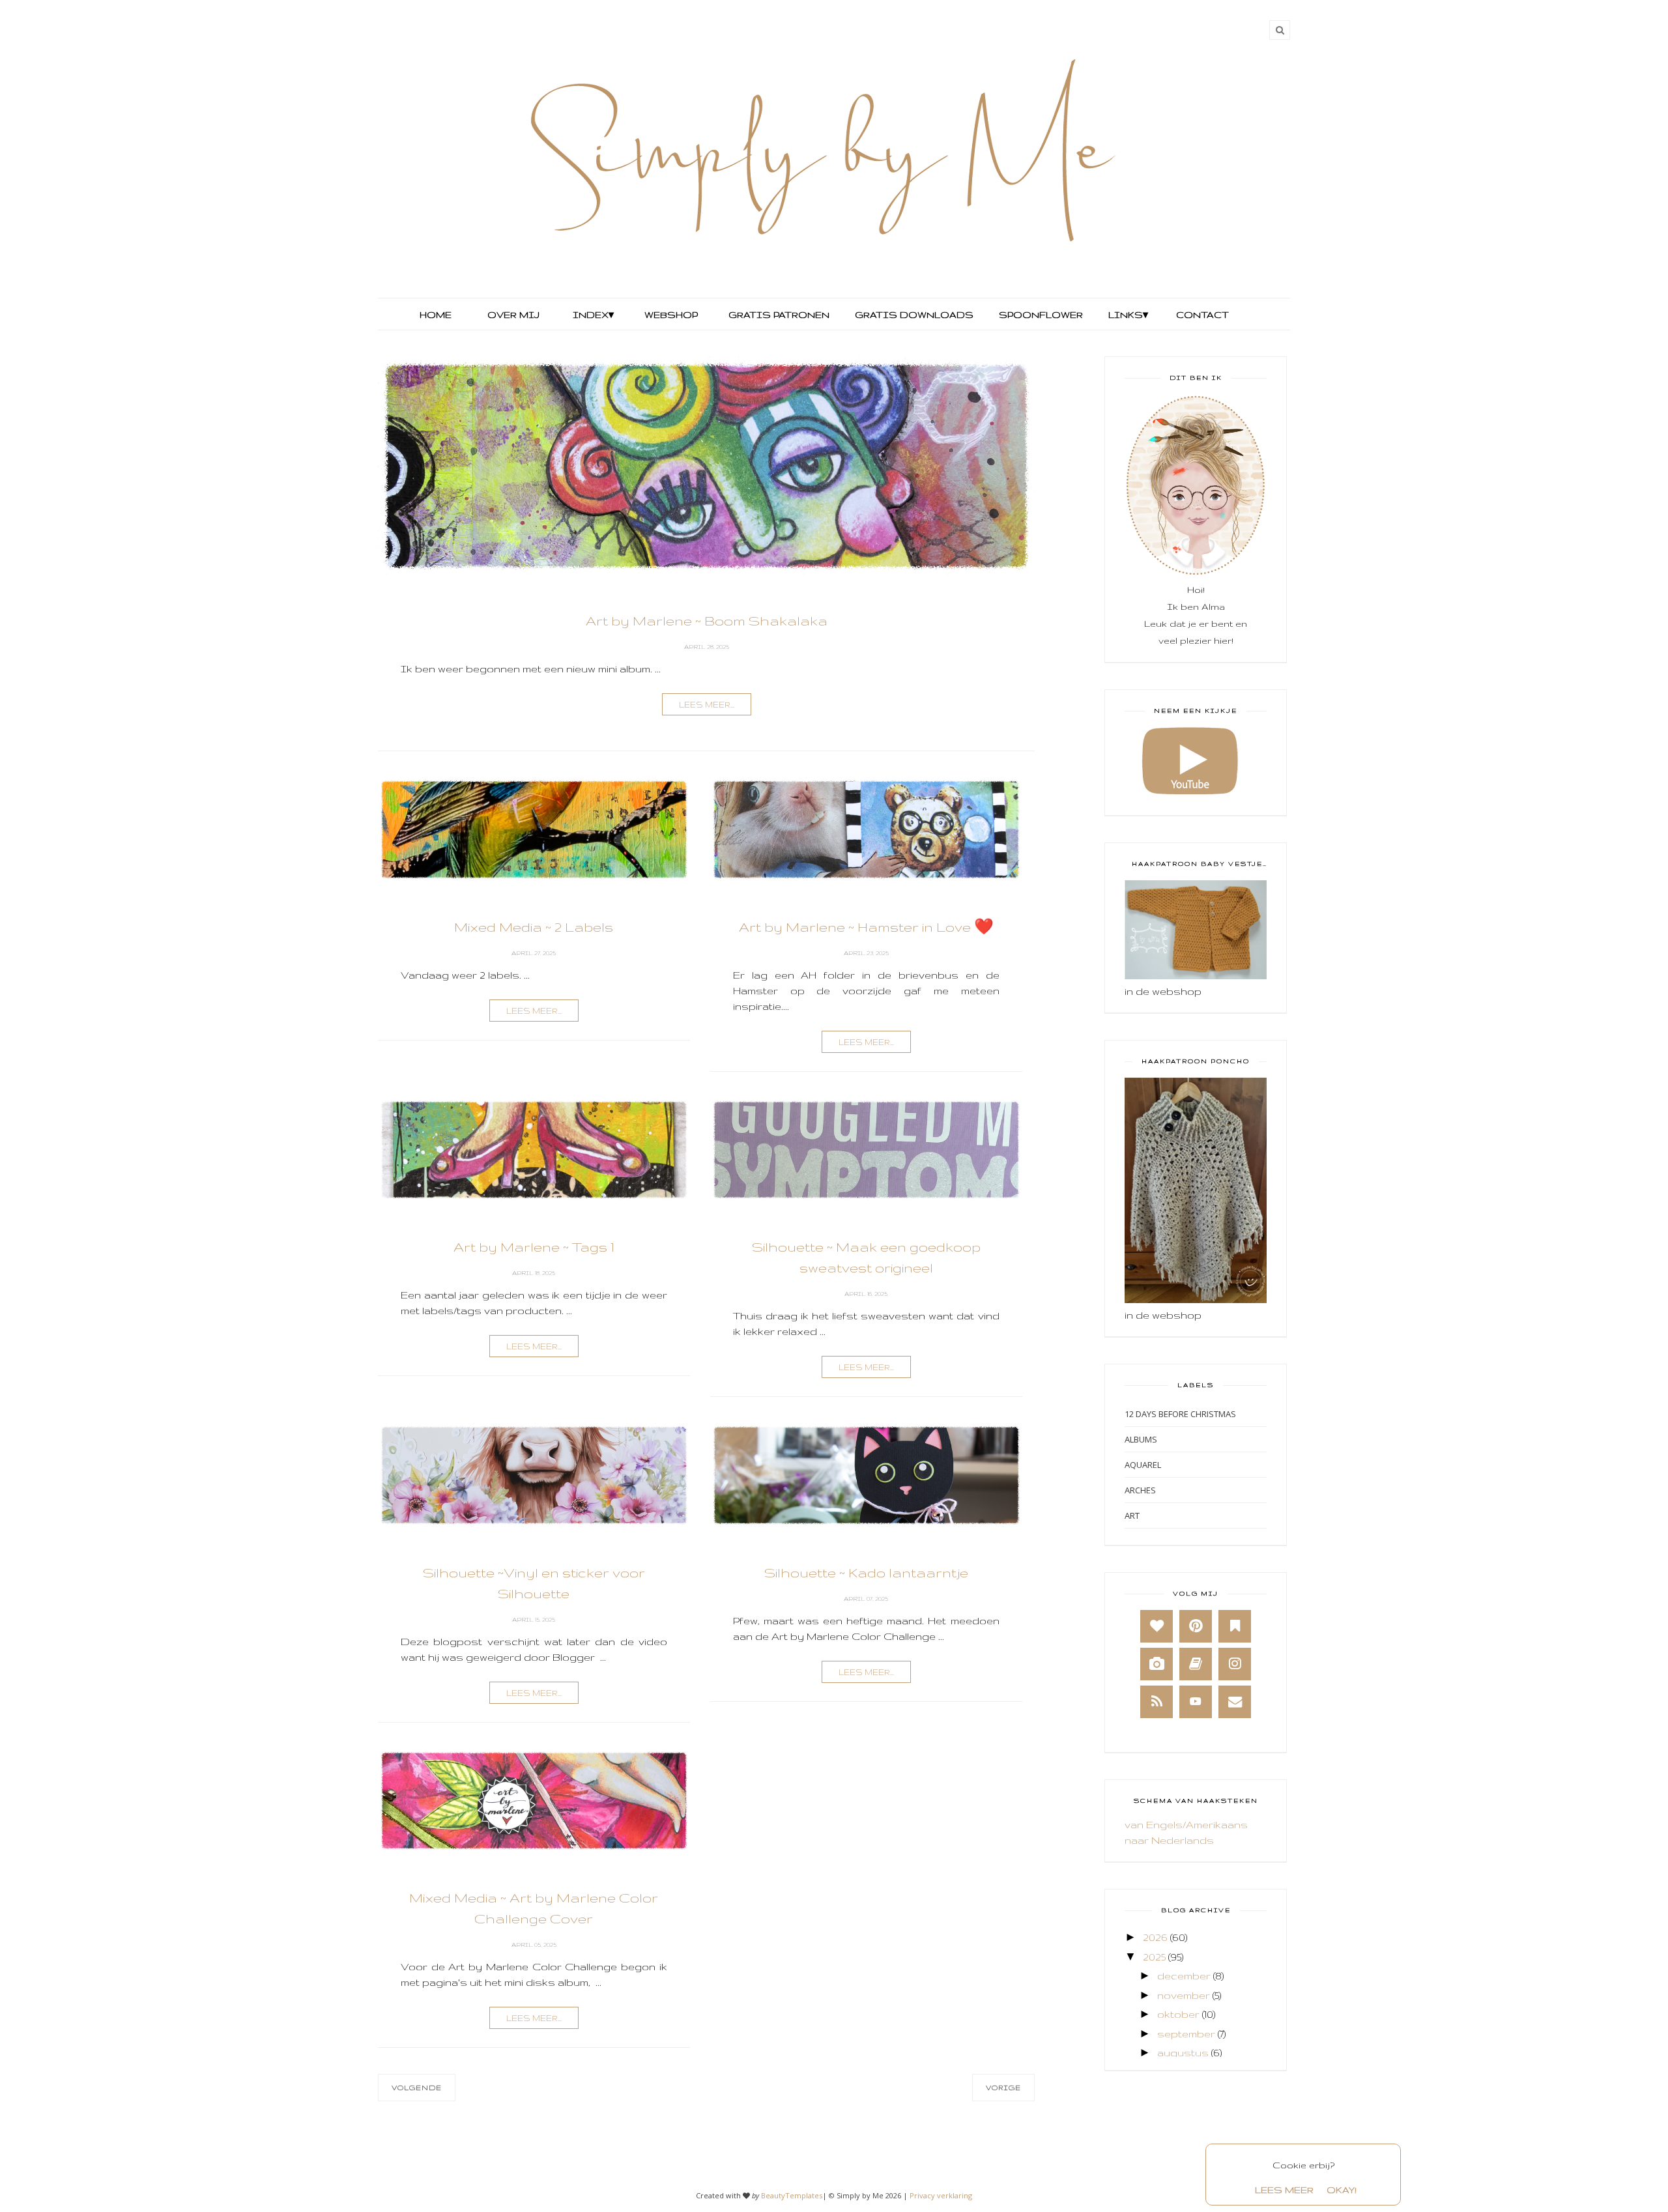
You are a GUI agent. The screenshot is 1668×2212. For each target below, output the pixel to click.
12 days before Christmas (1180, 1414)
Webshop (671, 315)
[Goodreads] (1196, 1664)
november (1184, 1995)
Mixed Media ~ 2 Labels (534, 927)
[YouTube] (1196, 1702)
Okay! (1342, 2190)
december (1184, 1976)
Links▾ (1128, 315)
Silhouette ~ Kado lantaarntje (866, 1573)
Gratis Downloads (913, 315)
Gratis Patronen (778, 315)
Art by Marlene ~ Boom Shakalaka (707, 621)
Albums (1141, 1439)
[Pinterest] (1196, 1626)
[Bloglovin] (1157, 1626)
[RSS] (1157, 1702)
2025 (1154, 1957)
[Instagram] (1235, 1664)
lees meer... (707, 705)
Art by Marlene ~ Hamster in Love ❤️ (866, 927)
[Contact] (1235, 1702)
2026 (1155, 1937)
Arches (1140, 1490)
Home (436, 315)
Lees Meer (1284, 2190)
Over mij (513, 315)
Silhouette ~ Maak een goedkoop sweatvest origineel (866, 1257)
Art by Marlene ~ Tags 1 (534, 1247)
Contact (1202, 315)
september (1186, 2034)
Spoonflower (1040, 315)
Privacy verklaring (941, 2195)
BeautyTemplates (792, 2195)
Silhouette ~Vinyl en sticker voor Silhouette (534, 1583)
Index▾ (593, 315)
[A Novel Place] (1235, 1626)
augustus (1183, 2053)
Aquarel (1143, 1465)
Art (1132, 1515)
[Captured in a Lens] (1157, 1664)
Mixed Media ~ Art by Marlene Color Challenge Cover (534, 1908)
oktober (1178, 2014)
